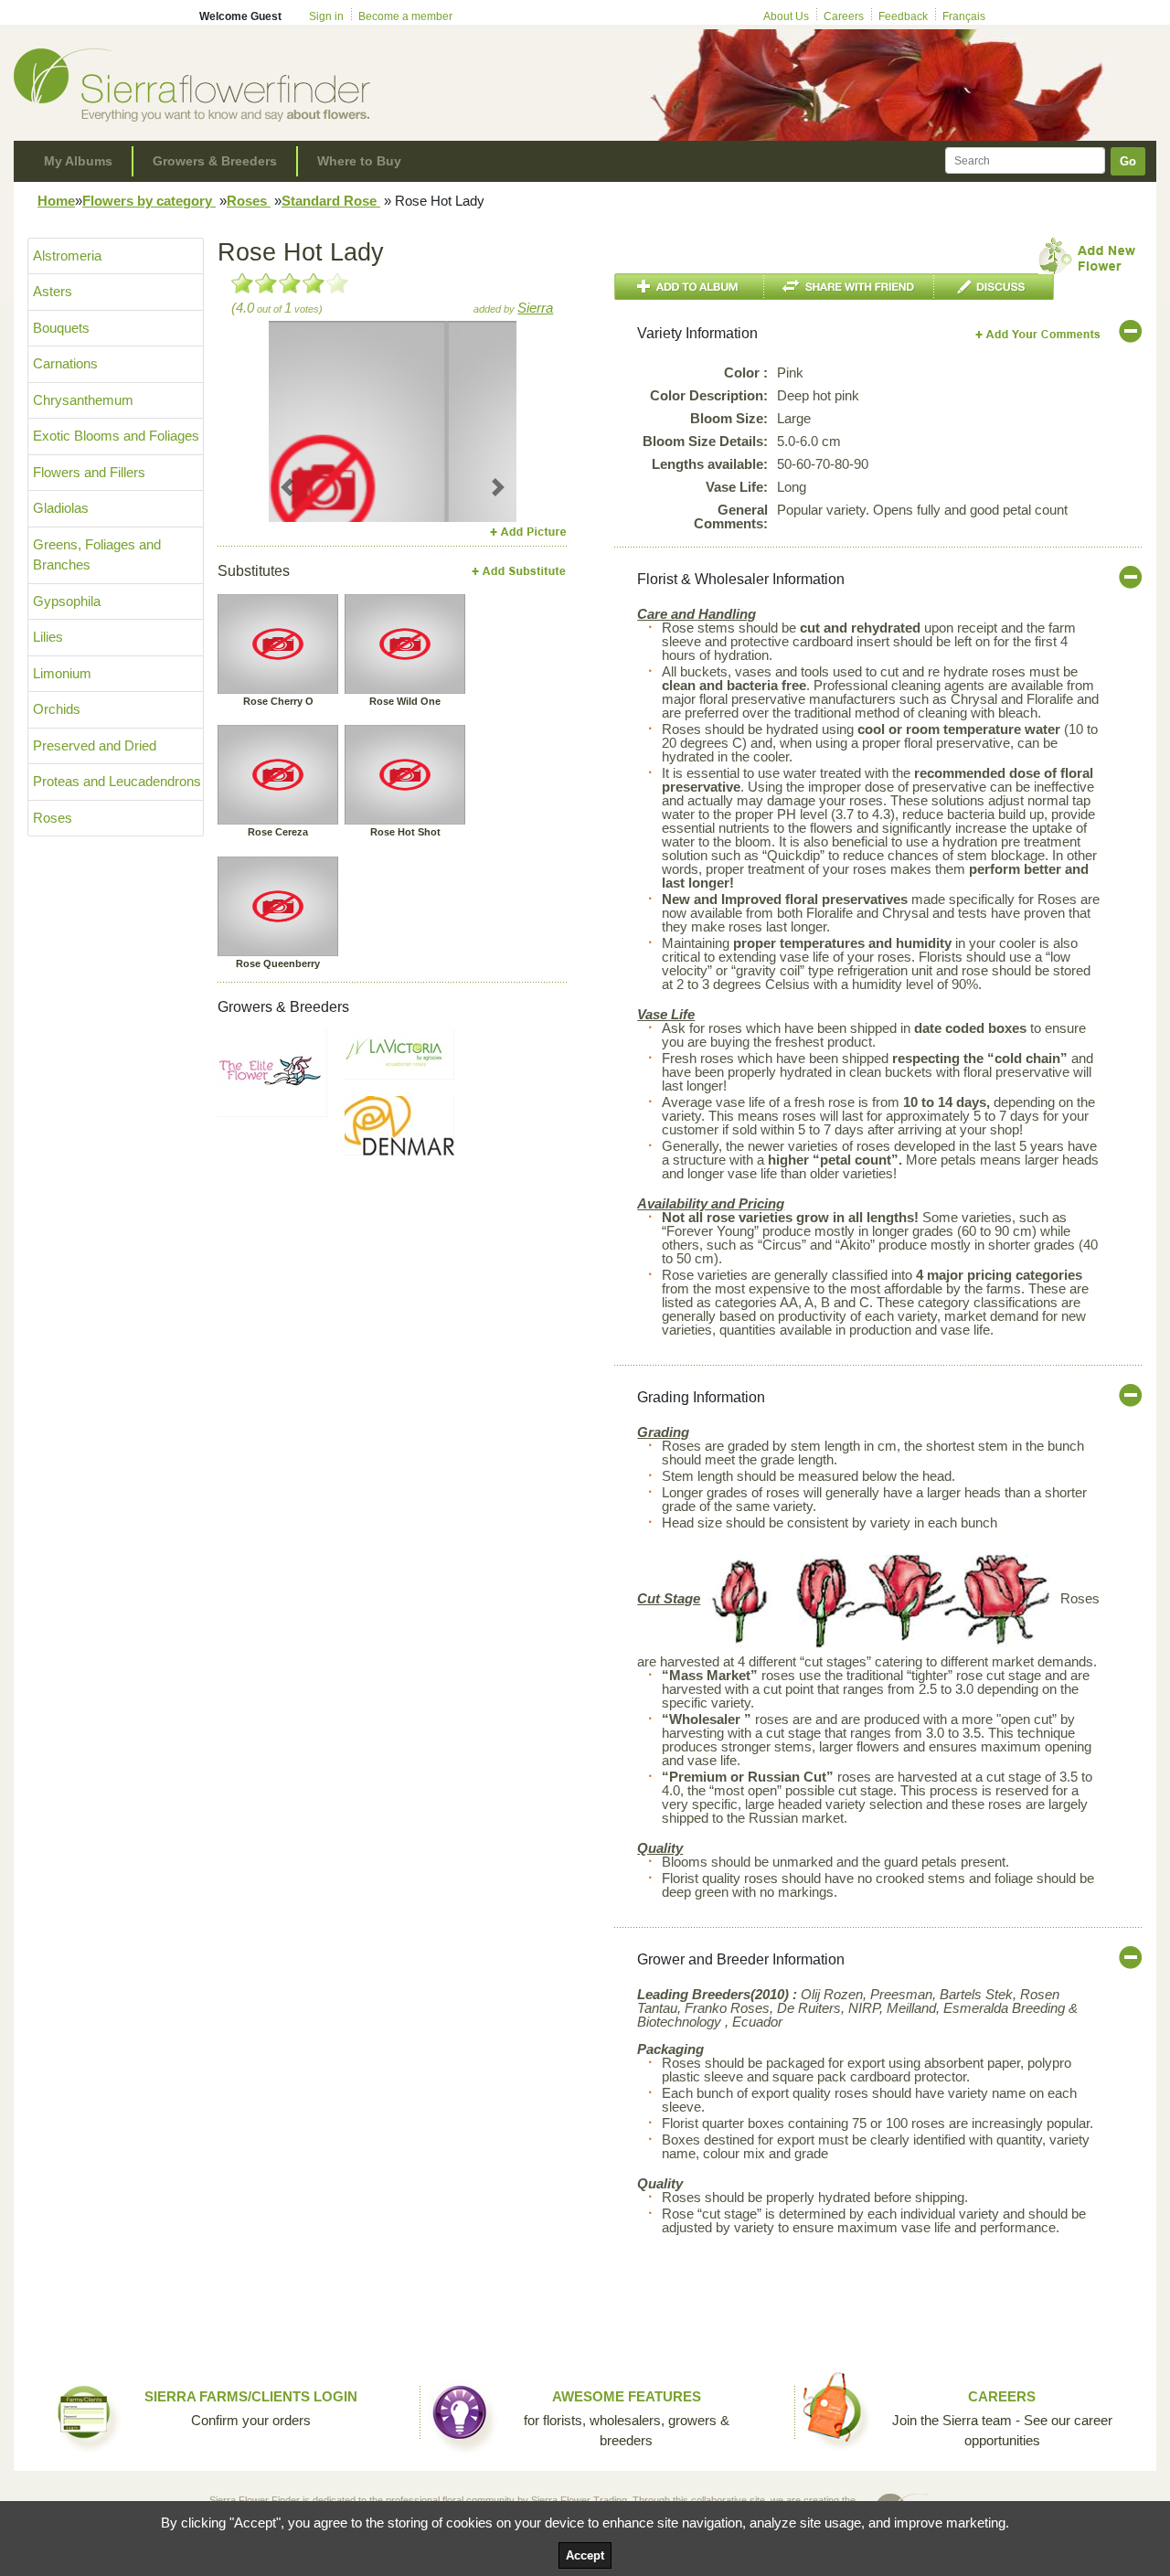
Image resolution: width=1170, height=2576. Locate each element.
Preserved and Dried (95, 745)
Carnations (65, 363)
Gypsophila (67, 601)
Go (1128, 161)
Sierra (535, 308)
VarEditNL (1039, 334)
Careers (844, 16)
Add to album (689, 287)
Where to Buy (359, 161)
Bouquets (61, 328)
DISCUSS (994, 287)
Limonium (62, 673)
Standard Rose (331, 201)
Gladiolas (61, 508)
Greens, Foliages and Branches (97, 555)
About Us (786, 16)
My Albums (78, 161)
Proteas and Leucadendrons (117, 781)
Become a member (405, 16)
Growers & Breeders (215, 161)
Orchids (57, 709)
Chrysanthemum (83, 400)
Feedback (903, 16)
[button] (287, 487)
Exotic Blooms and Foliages (116, 436)
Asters (53, 291)
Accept (585, 2555)
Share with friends (849, 287)
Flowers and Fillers (89, 472)
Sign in (326, 16)
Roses (249, 201)
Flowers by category (149, 201)
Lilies (48, 637)
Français (964, 16)
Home (56, 201)
